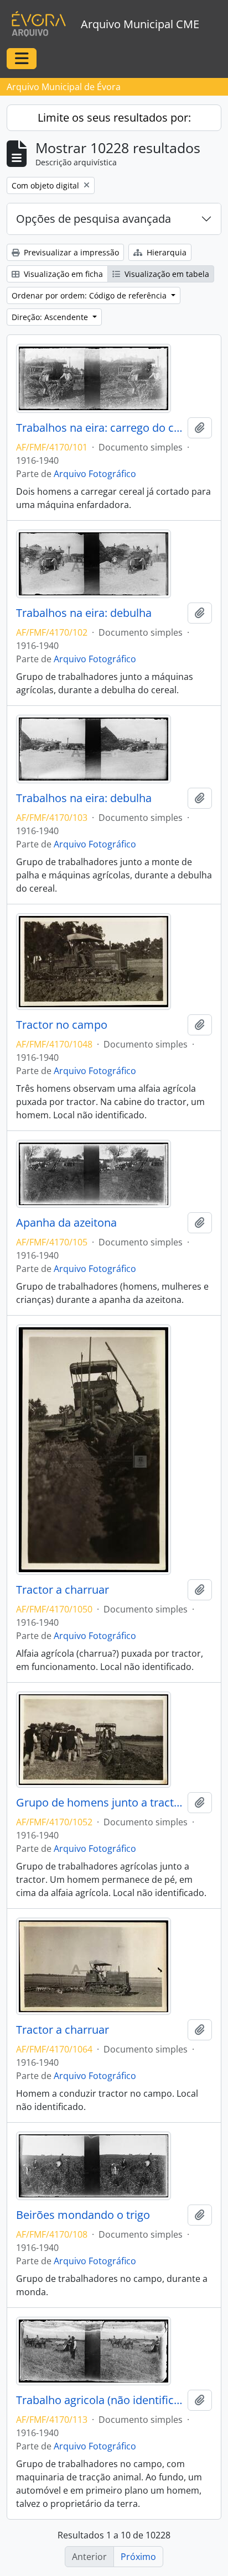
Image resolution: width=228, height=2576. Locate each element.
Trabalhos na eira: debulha (84, 613)
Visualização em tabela (166, 274)
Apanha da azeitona (66, 1223)
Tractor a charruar (63, 1590)
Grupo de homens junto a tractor (100, 1803)
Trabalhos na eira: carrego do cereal (100, 428)
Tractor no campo (62, 1025)
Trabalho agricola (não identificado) (100, 2400)
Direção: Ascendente (51, 317)
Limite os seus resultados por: (114, 117)
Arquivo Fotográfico (95, 474)
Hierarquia (165, 252)
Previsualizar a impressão (70, 252)
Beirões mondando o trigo (83, 2215)
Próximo (138, 2557)
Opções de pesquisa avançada (94, 219)
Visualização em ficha (62, 274)
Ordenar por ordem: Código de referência (90, 295)
